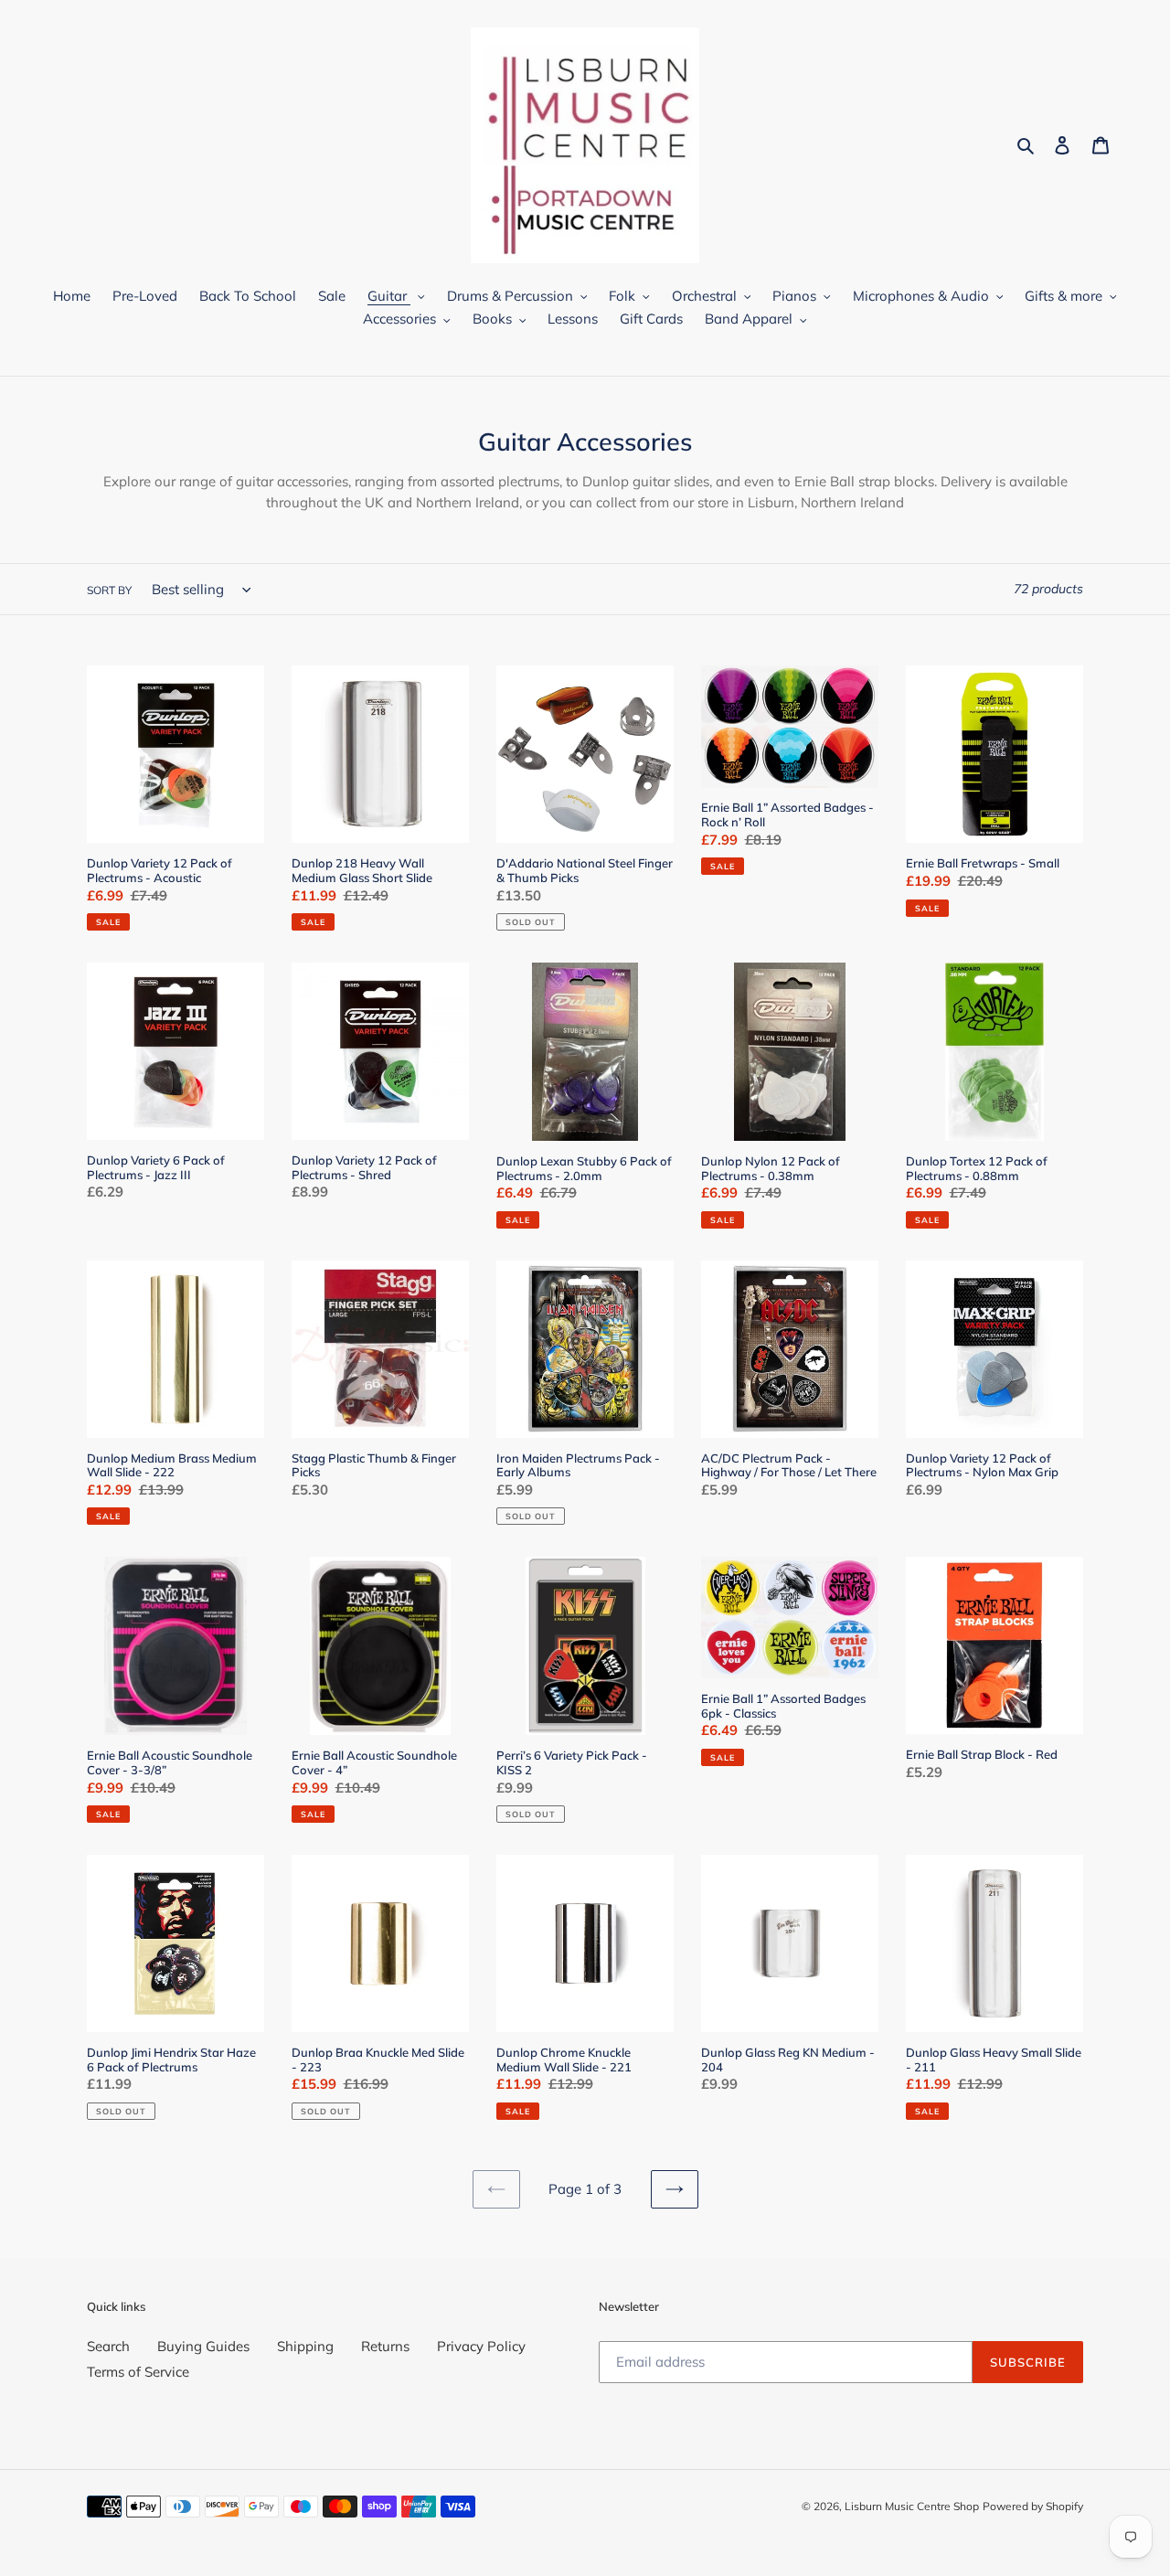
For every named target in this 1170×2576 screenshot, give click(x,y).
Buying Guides (203, 2346)
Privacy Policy (481, 2346)
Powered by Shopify (1033, 2506)
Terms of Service (138, 2372)
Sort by (109, 590)
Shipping (305, 2346)
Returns (385, 2346)
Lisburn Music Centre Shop (912, 2506)
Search (108, 2346)
